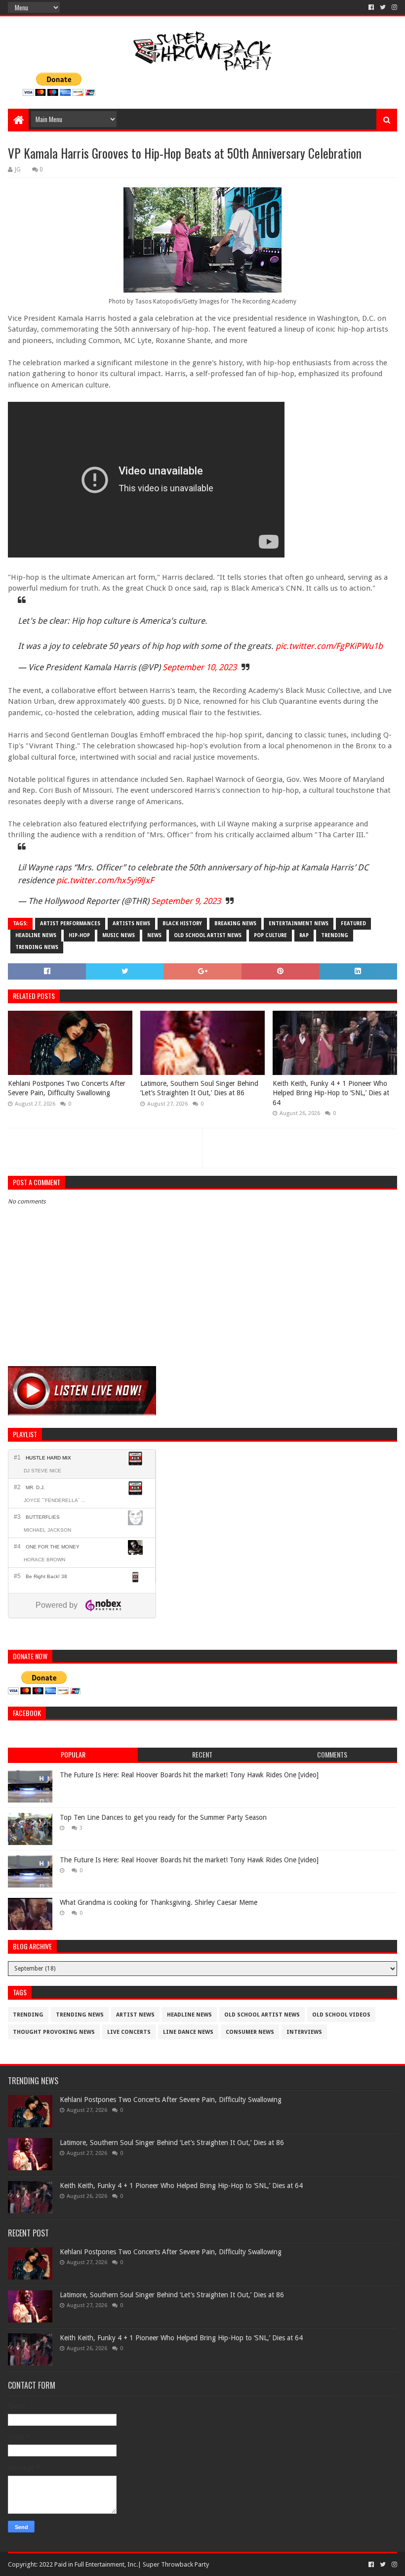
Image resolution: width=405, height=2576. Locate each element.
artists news (131, 923)
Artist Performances (70, 923)
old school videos (341, 2015)
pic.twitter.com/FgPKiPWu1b (329, 646)
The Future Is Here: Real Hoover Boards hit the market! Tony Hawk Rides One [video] (189, 1775)
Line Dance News (188, 2032)
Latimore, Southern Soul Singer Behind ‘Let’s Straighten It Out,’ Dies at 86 (199, 1088)
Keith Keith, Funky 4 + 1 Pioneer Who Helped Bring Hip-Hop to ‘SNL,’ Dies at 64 (331, 1093)
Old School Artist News (208, 935)
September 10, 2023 (200, 667)
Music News (119, 935)
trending (335, 935)
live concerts (129, 2032)
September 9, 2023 (186, 901)
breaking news (235, 923)
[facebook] (371, 7)
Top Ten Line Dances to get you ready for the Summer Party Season (163, 1817)
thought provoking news (54, 2032)
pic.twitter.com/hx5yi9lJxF (105, 880)
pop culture (270, 935)
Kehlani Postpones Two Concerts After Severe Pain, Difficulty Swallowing (67, 1088)
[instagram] (393, 7)
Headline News (36, 935)
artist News (135, 2015)
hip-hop (79, 935)
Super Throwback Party (176, 2564)
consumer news (250, 2032)
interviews (304, 2032)
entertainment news (299, 923)
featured (353, 923)
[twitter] (383, 7)
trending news (37, 947)
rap (304, 935)
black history (182, 923)
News (154, 935)
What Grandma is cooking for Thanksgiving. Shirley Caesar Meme (159, 1902)
